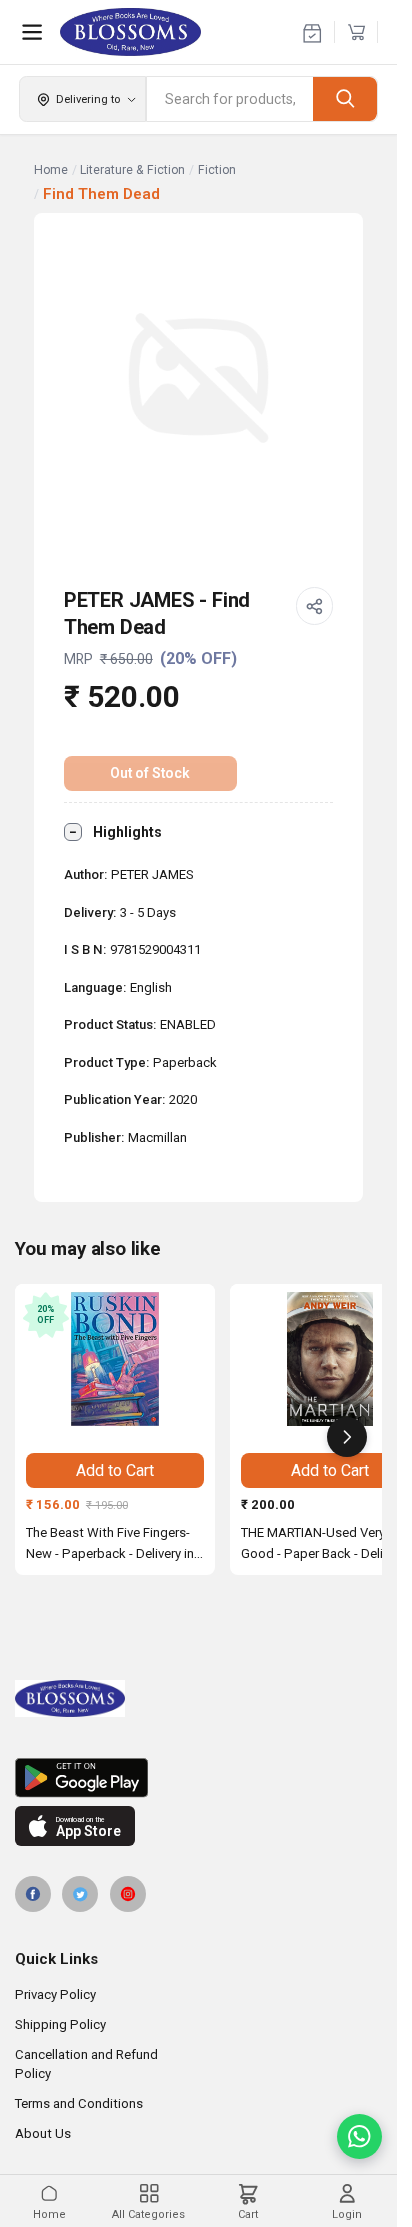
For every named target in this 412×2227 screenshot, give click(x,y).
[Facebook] (33, 1894)
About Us (43, 2133)
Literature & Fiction (132, 170)
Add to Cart (115, 1470)
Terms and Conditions (79, 2103)
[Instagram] (128, 1894)
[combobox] (230, 99)
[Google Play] (198, 1778)
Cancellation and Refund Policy (86, 2064)
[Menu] (32, 32)
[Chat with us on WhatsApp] (359, 2136)
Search (345, 98)
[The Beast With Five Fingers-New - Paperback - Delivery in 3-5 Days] (115, 1359)
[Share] (315, 606)
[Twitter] (80, 1894)
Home (51, 170)
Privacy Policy (55, 1994)
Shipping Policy (60, 2024)
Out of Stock (150, 773)
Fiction (217, 170)
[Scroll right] (347, 1437)
